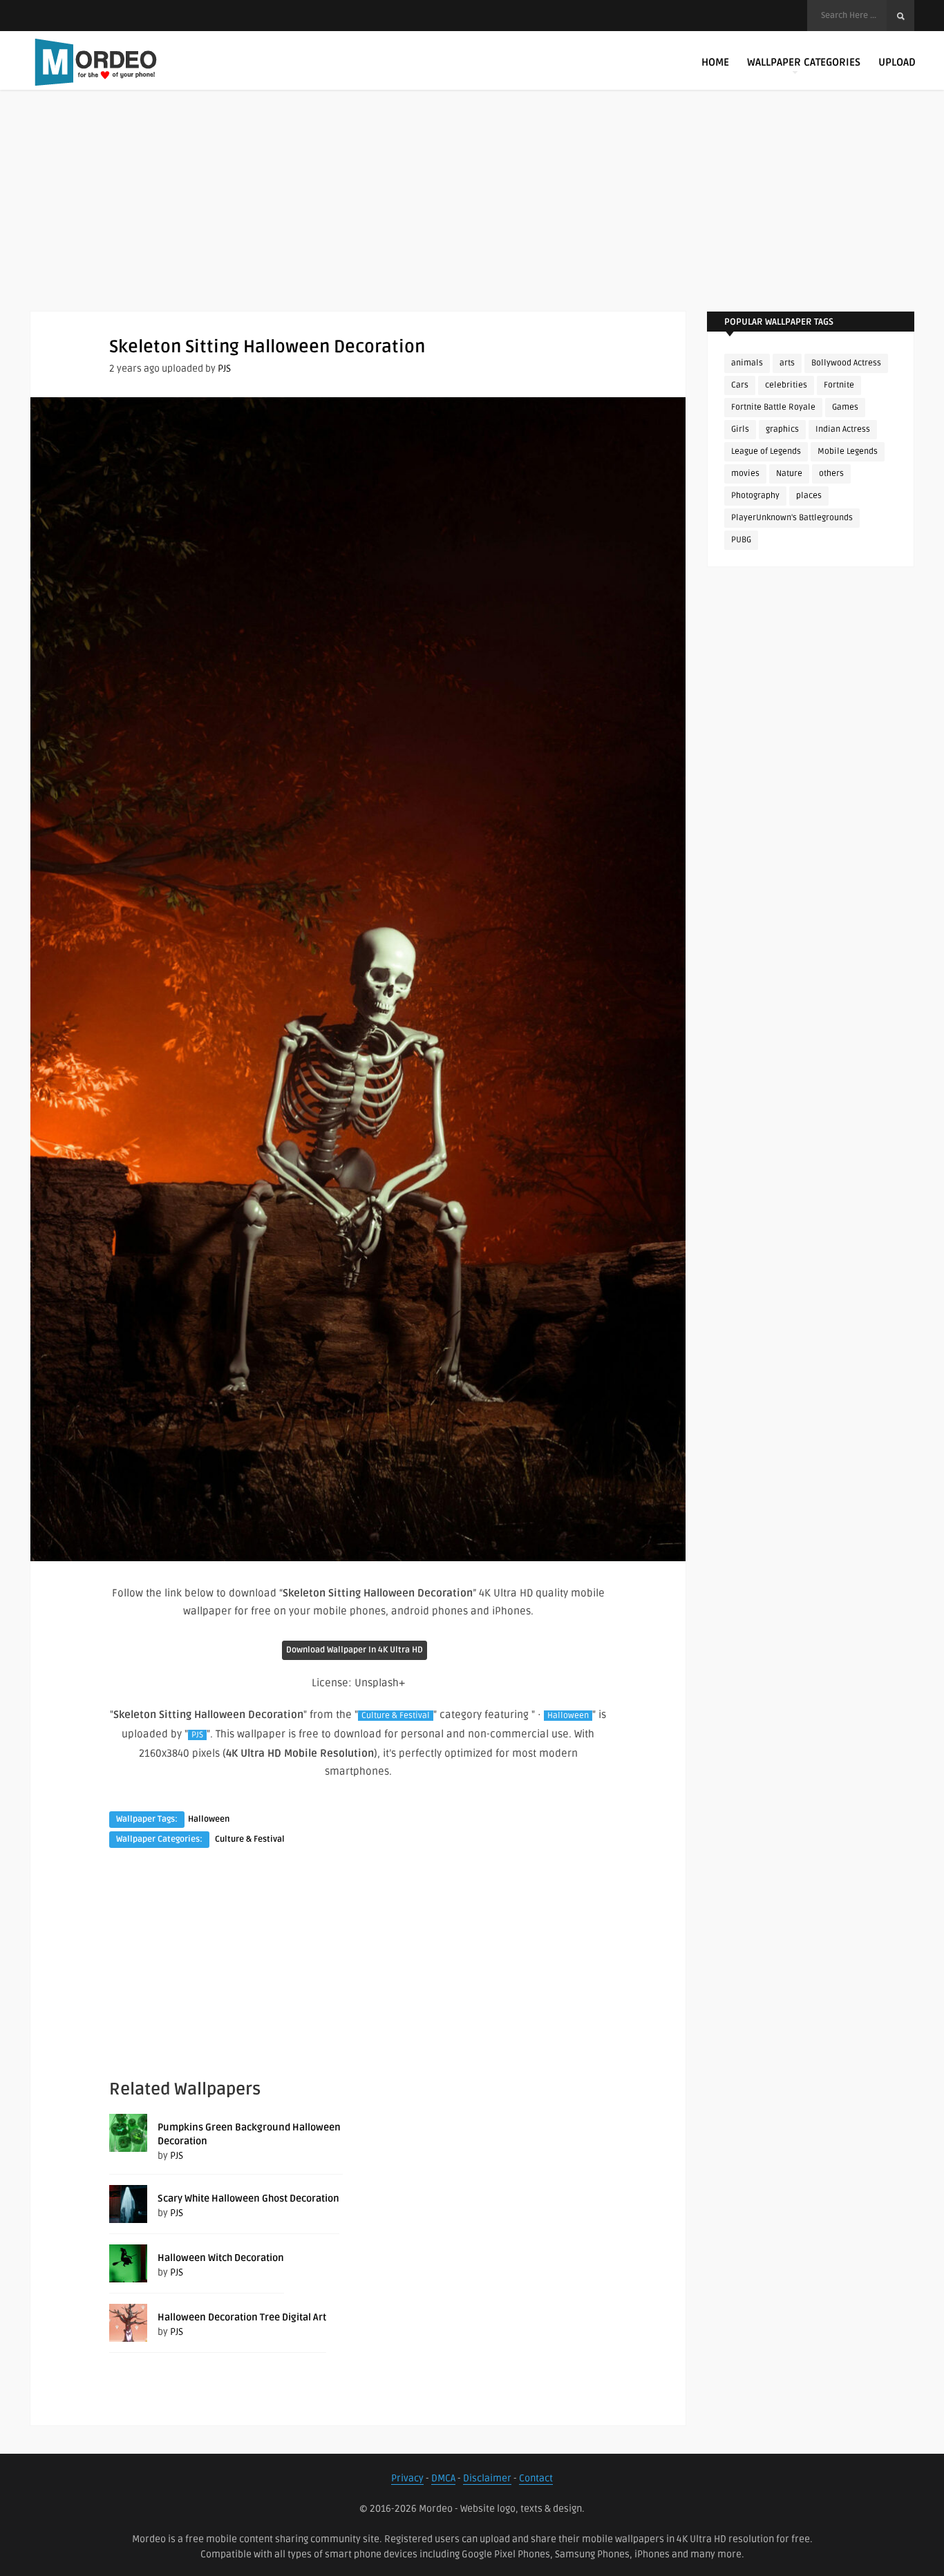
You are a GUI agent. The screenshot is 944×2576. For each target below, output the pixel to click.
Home (715, 62)
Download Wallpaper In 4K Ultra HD (355, 1650)
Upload (897, 62)
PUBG (741, 540)
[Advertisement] (472, 214)
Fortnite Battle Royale (773, 407)
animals (747, 363)
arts (787, 363)
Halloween (568, 1716)
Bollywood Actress (846, 363)
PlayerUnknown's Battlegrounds (792, 518)
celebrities (786, 385)
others (831, 474)
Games (845, 407)
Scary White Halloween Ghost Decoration (248, 2198)
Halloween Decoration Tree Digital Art (242, 2317)
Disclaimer (487, 2478)
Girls (740, 429)
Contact (536, 2478)
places (809, 496)
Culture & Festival (396, 1716)
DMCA (443, 2478)
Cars (740, 385)
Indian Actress (843, 429)
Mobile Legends (848, 451)
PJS (224, 369)
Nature (789, 474)
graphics (782, 429)
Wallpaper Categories (804, 62)
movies (745, 474)
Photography (755, 496)
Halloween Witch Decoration (221, 2258)
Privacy (407, 2478)
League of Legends (766, 451)
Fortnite (839, 385)
